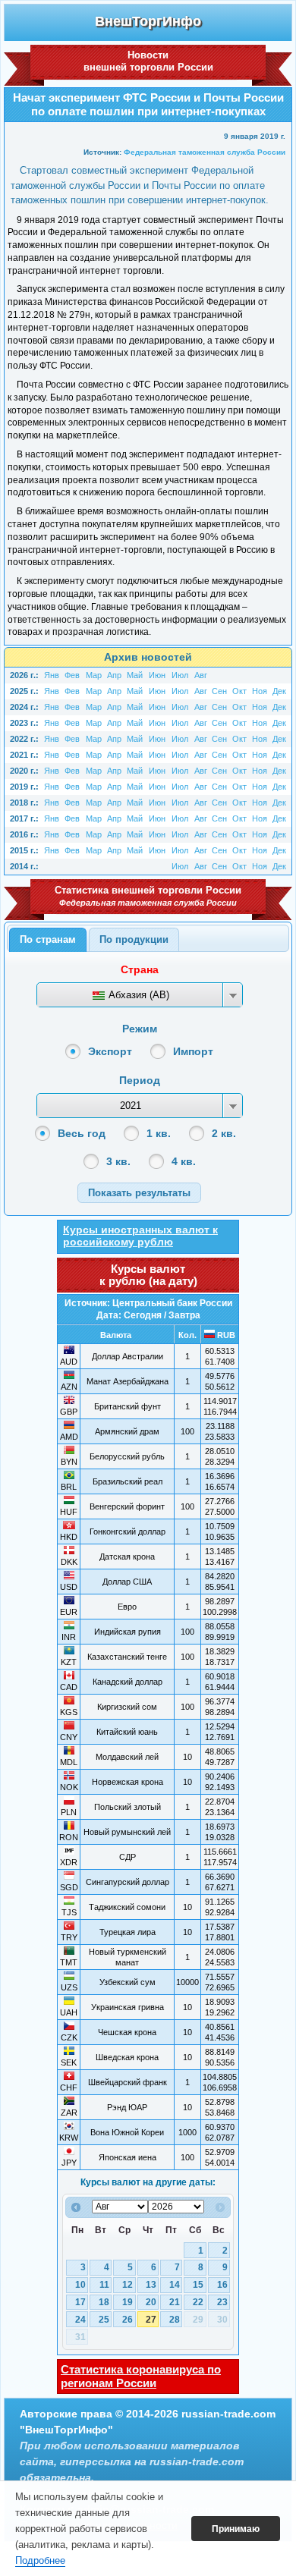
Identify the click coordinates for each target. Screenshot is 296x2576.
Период (140, 1080)
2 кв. (224, 1133)
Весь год (82, 1133)
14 (175, 2285)
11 (104, 2285)
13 (151, 2285)
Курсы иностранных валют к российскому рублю (140, 1236)
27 (151, 2320)
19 (128, 2302)
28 (175, 2320)
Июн (157, 675)
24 (80, 2320)
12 (128, 2285)
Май (135, 675)
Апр (114, 675)
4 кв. (184, 1161)
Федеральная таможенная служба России (205, 152)
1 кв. (159, 1133)
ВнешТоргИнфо (148, 21)
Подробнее (40, 2560)
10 (80, 2285)
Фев (72, 675)
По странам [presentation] (48, 939)
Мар (94, 675)
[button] (139, 1193)
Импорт (193, 1051)
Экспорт (110, 1051)
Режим (140, 1029)
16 (222, 2285)
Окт (239, 691)
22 (198, 2302)
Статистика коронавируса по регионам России (141, 2376)
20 (151, 2302)
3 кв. (118, 1161)
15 (198, 2285)
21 (175, 2302)
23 (222, 2302)
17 (80, 2302)
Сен (219, 691)
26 (128, 2320)
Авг (201, 675)
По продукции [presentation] (134, 939)
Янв (52, 675)
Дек (279, 691)
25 (104, 2320)
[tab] (48, 940)
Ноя (260, 691)
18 (104, 2302)
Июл (180, 675)
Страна (140, 969)
